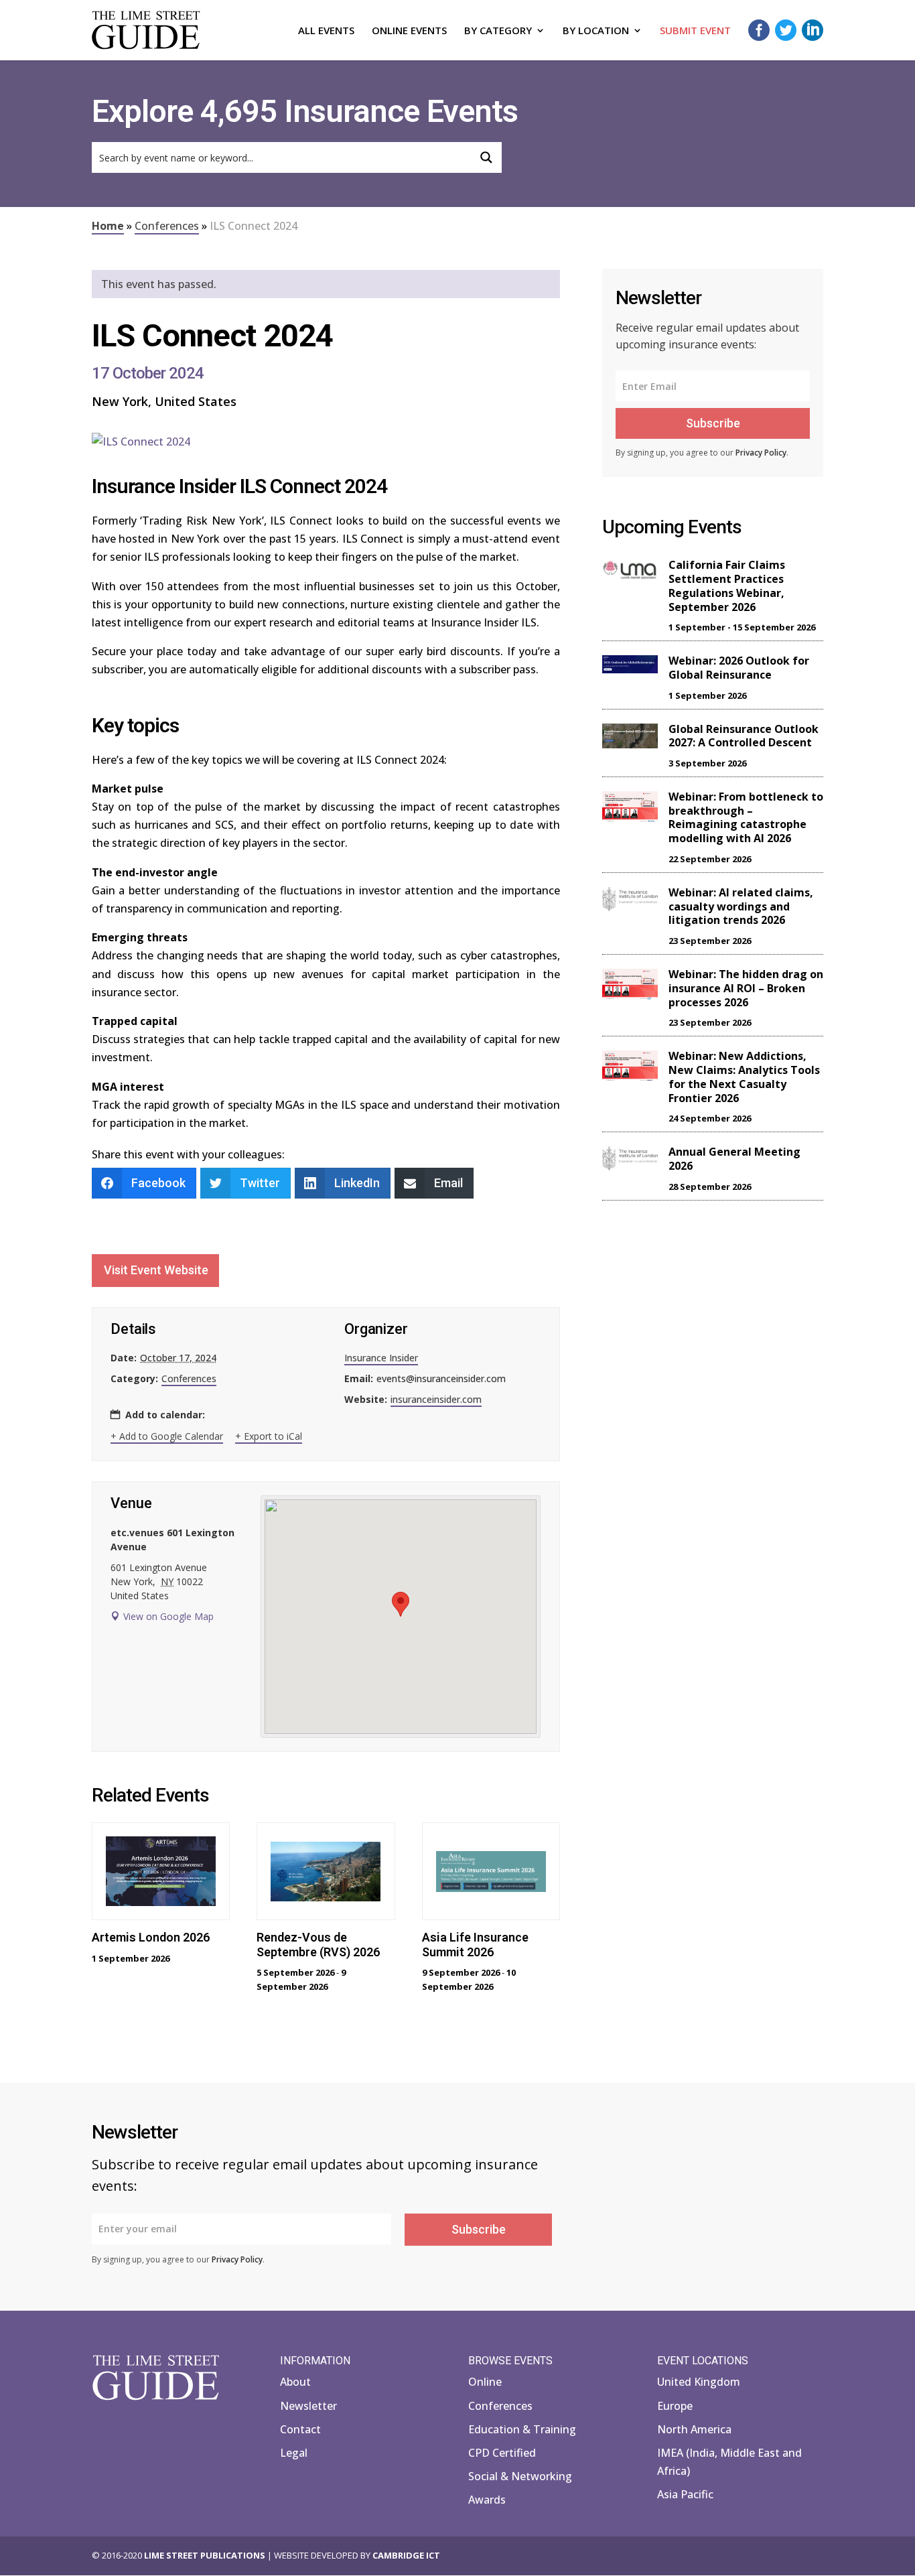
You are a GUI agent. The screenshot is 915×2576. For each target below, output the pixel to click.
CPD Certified (502, 2453)
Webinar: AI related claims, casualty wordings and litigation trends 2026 (741, 906)
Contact (300, 2429)
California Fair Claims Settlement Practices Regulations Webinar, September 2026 (727, 586)
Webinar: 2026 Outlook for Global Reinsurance (739, 668)
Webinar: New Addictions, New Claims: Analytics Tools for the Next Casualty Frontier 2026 (744, 1077)
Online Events (409, 31)
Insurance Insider (381, 1358)
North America (694, 2429)
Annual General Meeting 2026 (734, 1159)
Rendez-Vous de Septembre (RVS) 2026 (318, 1945)
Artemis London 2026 (151, 1937)
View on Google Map (168, 1616)
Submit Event (695, 31)
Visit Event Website (156, 1270)
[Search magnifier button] (486, 157)
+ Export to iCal (269, 1436)
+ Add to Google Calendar (167, 1436)
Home (108, 226)
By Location (596, 31)
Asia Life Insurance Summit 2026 (475, 1945)
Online (485, 2382)
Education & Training (522, 2429)
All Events (326, 31)
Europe (675, 2406)
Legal (294, 2453)
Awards (487, 2500)
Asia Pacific (685, 2494)
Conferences (167, 226)
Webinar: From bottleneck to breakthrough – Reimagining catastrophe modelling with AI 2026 (746, 817)
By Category (498, 31)
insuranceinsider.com (436, 1399)
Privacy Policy (761, 453)
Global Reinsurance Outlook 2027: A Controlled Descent (744, 736)
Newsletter (308, 2406)
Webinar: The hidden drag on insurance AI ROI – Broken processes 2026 (746, 988)
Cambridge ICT (406, 2555)
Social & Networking (520, 2476)
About (295, 2382)
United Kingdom (699, 2382)
